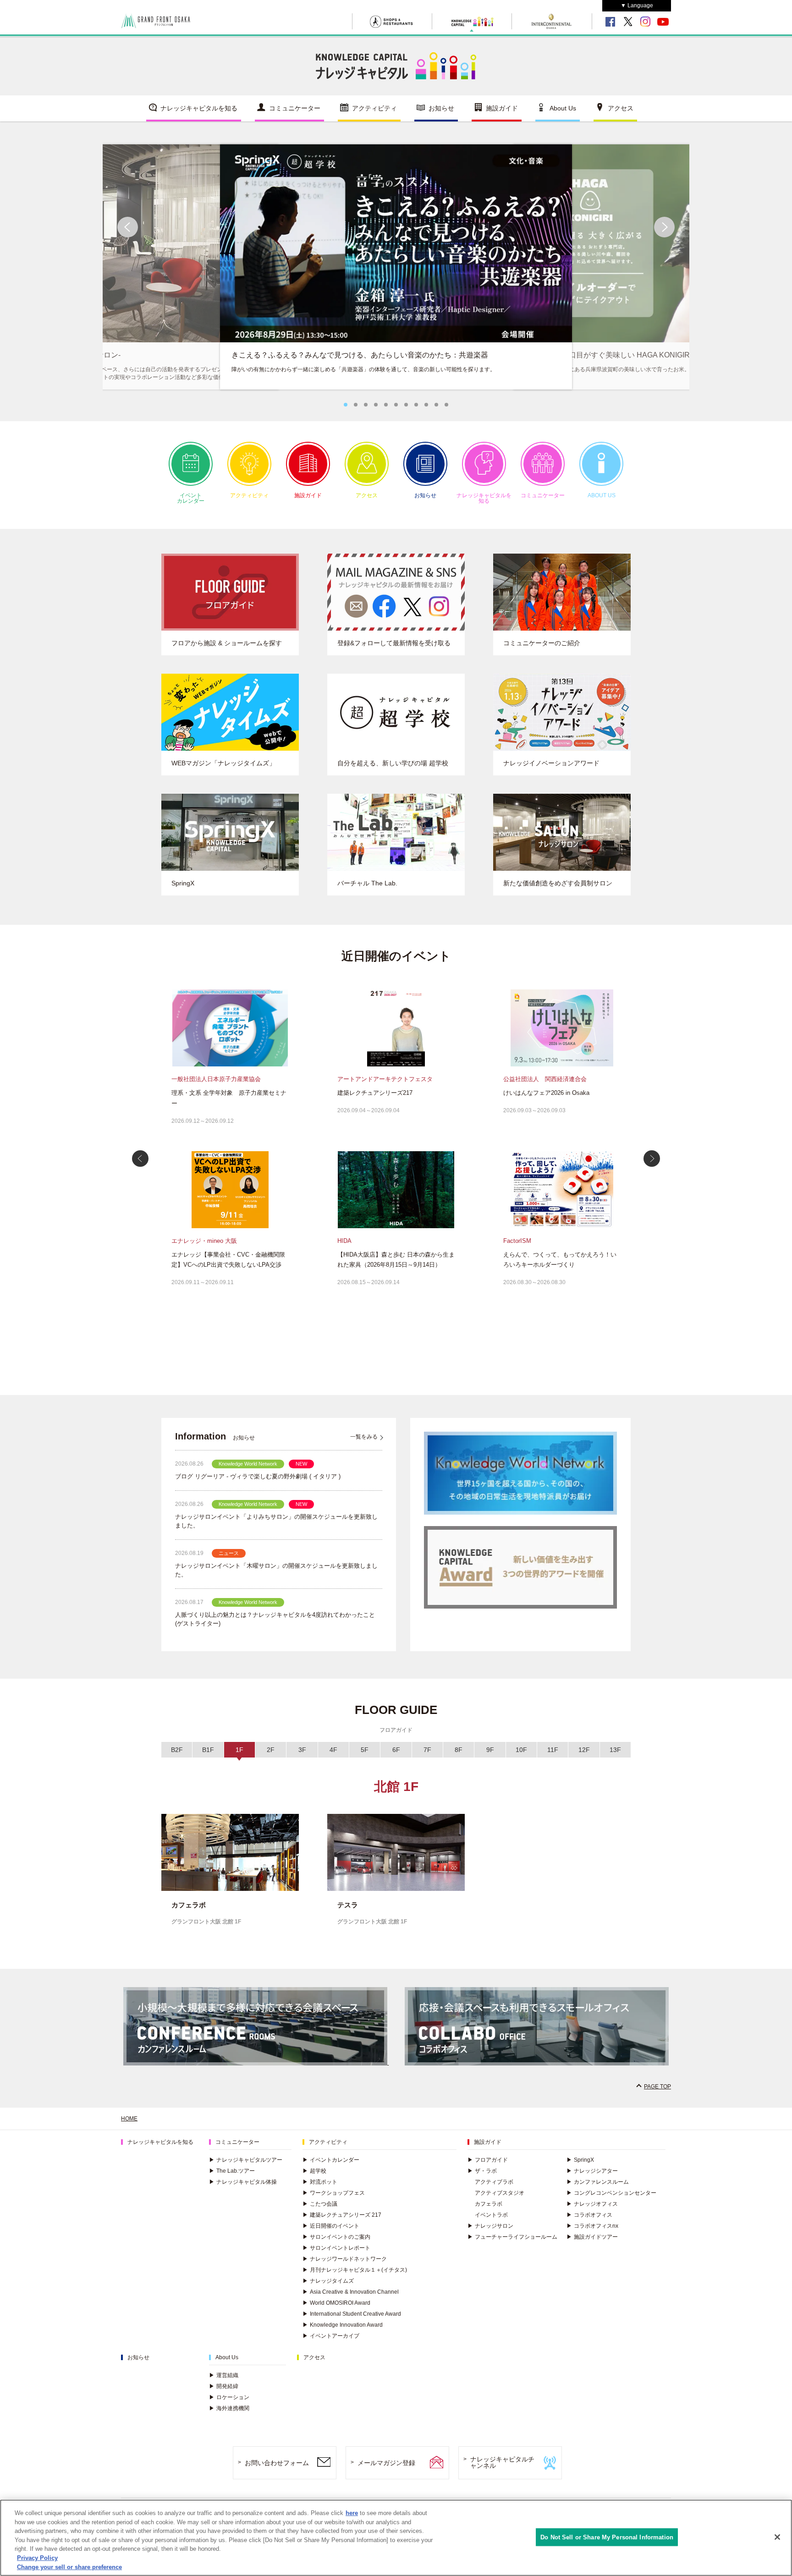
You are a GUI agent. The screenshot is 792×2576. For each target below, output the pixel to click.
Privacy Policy (37, 2558)
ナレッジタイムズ (328, 2281)
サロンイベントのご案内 (336, 2237)
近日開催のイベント (331, 2226)
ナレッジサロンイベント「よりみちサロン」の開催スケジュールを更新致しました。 (276, 1521)
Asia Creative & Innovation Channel (351, 2292)
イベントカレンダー (191, 498)
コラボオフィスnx (592, 2226)
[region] (396, 2538)
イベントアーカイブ (331, 2336)
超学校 (314, 2171)
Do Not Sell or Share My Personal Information (607, 2537)
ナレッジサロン (490, 2226)
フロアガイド (488, 2160)
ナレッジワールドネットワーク (345, 2259)
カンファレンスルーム (598, 2182)
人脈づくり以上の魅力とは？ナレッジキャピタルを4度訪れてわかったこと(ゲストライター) (275, 1619)
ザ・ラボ (482, 2171)
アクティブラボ (494, 2182)
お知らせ (441, 108)
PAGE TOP (657, 2087)
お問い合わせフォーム (277, 2463)
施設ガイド (502, 108)
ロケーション (229, 2397)
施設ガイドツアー (592, 2237)
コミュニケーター (295, 108)
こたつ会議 (320, 2204)
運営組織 (224, 2375)
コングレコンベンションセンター (611, 2193)
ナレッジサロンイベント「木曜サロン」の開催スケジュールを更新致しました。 (276, 1570)
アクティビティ (374, 108)
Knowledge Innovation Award (343, 2325)
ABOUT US (602, 495)
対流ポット (320, 2182)
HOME (129, 2119)
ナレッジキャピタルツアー (246, 2160)
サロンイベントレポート (336, 2248)
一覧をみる (364, 1437)
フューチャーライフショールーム (512, 2237)
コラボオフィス (589, 2215)
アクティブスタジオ (500, 2193)
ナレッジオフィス (592, 2204)
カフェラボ (489, 2204)
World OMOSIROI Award (336, 2303)
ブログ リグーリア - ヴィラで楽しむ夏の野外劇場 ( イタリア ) (258, 1476)
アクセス (621, 108)
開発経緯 (224, 2386)
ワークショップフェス (334, 2193)
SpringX (580, 2160)
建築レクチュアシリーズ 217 (342, 2215)
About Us (563, 108)
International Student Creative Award (352, 2314)
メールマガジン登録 (386, 2463)
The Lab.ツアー (232, 2171)
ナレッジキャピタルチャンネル (502, 2463)
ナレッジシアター (592, 2171)
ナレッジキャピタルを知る (199, 108)
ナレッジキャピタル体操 (243, 2182)
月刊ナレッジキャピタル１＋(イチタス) (355, 2270)
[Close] (777, 2537)
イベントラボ (491, 2215)
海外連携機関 (229, 2408)
